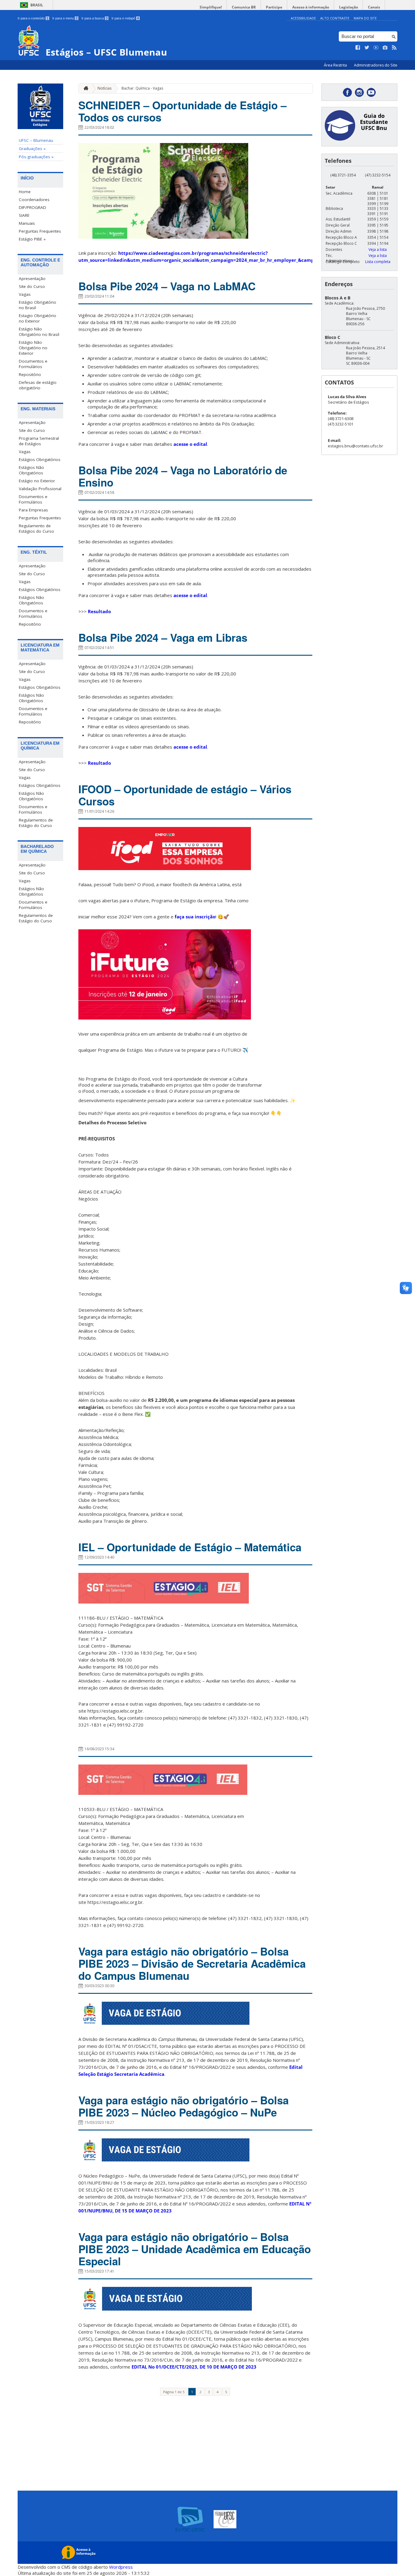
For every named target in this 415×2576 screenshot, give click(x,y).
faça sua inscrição (195, 917)
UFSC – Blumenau (36, 140)
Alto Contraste (335, 18)
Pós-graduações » (36, 157)
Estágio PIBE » (32, 239)
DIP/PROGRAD (33, 207)
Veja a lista (378, 249)
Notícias (105, 88)
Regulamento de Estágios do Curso (36, 528)
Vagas (25, 294)
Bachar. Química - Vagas (142, 88)
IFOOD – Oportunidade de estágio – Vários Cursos (185, 795)
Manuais (27, 223)
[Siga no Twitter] (367, 48)
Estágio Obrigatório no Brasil (38, 305)
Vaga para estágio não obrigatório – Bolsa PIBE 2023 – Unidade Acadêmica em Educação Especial (195, 2249)
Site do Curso (32, 286)
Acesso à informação (311, 7)
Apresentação (32, 278)
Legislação (348, 7)
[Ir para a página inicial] (84, 89)
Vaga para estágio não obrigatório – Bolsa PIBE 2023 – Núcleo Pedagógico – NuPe (183, 2106)
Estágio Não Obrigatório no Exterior (33, 348)
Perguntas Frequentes (40, 231)
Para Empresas (33, 510)
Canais (374, 7)
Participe (274, 7)
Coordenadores (34, 200)
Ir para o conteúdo (33, 18)
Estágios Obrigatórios (40, 460)
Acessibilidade (303, 18)
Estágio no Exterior (37, 481)
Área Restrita (336, 65)
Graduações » (32, 149)
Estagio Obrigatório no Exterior (38, 318)
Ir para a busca (94, 18)
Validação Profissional (40, 489)
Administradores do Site (376, 65)
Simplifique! (211, 7)
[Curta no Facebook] (358, 48)
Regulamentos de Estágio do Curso (36, 823)
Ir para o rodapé (125, 18)
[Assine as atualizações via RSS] (394, 48)
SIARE (24, 215)
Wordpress (121, 2567)
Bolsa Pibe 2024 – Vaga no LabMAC (167, 286)
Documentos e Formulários (33, 364)
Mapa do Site (365, 18)
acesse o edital (190, 444)
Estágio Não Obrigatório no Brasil (39, 332)
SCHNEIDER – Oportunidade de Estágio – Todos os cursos (182, 111)
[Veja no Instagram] (385, 48)
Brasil (37, 5)
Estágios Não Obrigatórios (31, 470)
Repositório (30, 374)
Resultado (99, 611)
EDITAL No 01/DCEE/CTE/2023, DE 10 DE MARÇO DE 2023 (194, 2367)
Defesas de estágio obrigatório (38, 385)
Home (25, 192)
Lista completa (378, 262)
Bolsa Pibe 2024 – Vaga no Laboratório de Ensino (183, 476)
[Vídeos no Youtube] (376, 48)
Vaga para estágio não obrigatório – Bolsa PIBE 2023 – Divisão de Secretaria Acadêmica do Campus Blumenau (192, 1963)
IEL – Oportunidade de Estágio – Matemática (190, 1547)
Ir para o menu (65, 18)
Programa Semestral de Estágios (39, 441)
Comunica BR (244, 7)
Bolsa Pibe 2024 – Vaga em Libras (163, 637)
